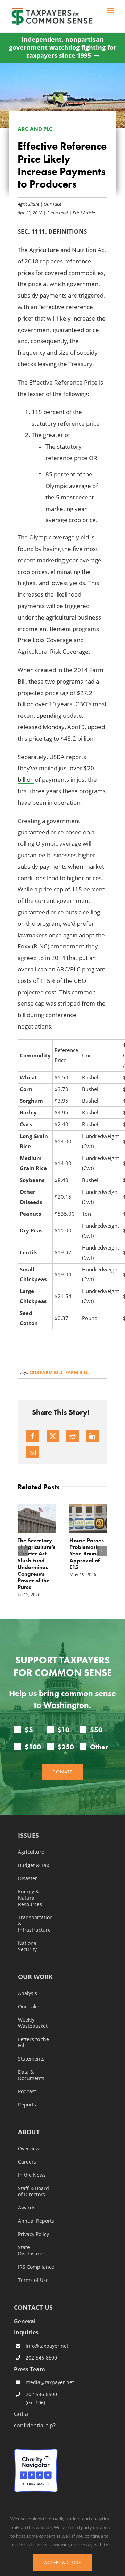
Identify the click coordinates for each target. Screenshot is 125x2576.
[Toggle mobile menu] (111, 11)
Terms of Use (33, 2280)
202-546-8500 (41, 2358)
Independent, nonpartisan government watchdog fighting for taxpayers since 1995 (63, 48)
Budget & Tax (34, 1865)
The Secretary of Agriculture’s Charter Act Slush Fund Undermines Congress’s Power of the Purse (36, 1564)
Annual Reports (36, 2221)
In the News (32, 2175)
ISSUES (28, 1836)
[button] (23, 1551)
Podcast (27, 2091)
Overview (29, 2149)
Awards (27, 2208)
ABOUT (29, 2132)
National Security (28, 1946)
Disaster (28, 1878)
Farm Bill (77, 1372)
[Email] (33, 1452)
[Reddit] (73, 1436)
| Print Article (81, 212)
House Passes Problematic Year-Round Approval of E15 (87, 1554)
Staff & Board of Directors (34, 2191)
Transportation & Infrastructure (35, 1924)
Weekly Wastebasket (33, 2023)
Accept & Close (62, 2563)
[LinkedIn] (92, 1436)
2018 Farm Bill (46, 1372)
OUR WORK (35, 1977)
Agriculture (28, 204)
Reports (27, 2105)
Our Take (52, 204)
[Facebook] (33, 1436)
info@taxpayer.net (42, 2346)
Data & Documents (31, 2075)
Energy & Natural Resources (30, 1898)
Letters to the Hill (34, 2042)
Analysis (28, 1993)
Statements (31, 2059)
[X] (53, 1436)
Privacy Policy (34, 2234)
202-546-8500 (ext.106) (41, 2398)
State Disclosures (31, 2251)
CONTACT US (33, 2307)
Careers (27, 2162)
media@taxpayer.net (42, 2382)
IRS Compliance (36, 2267)
